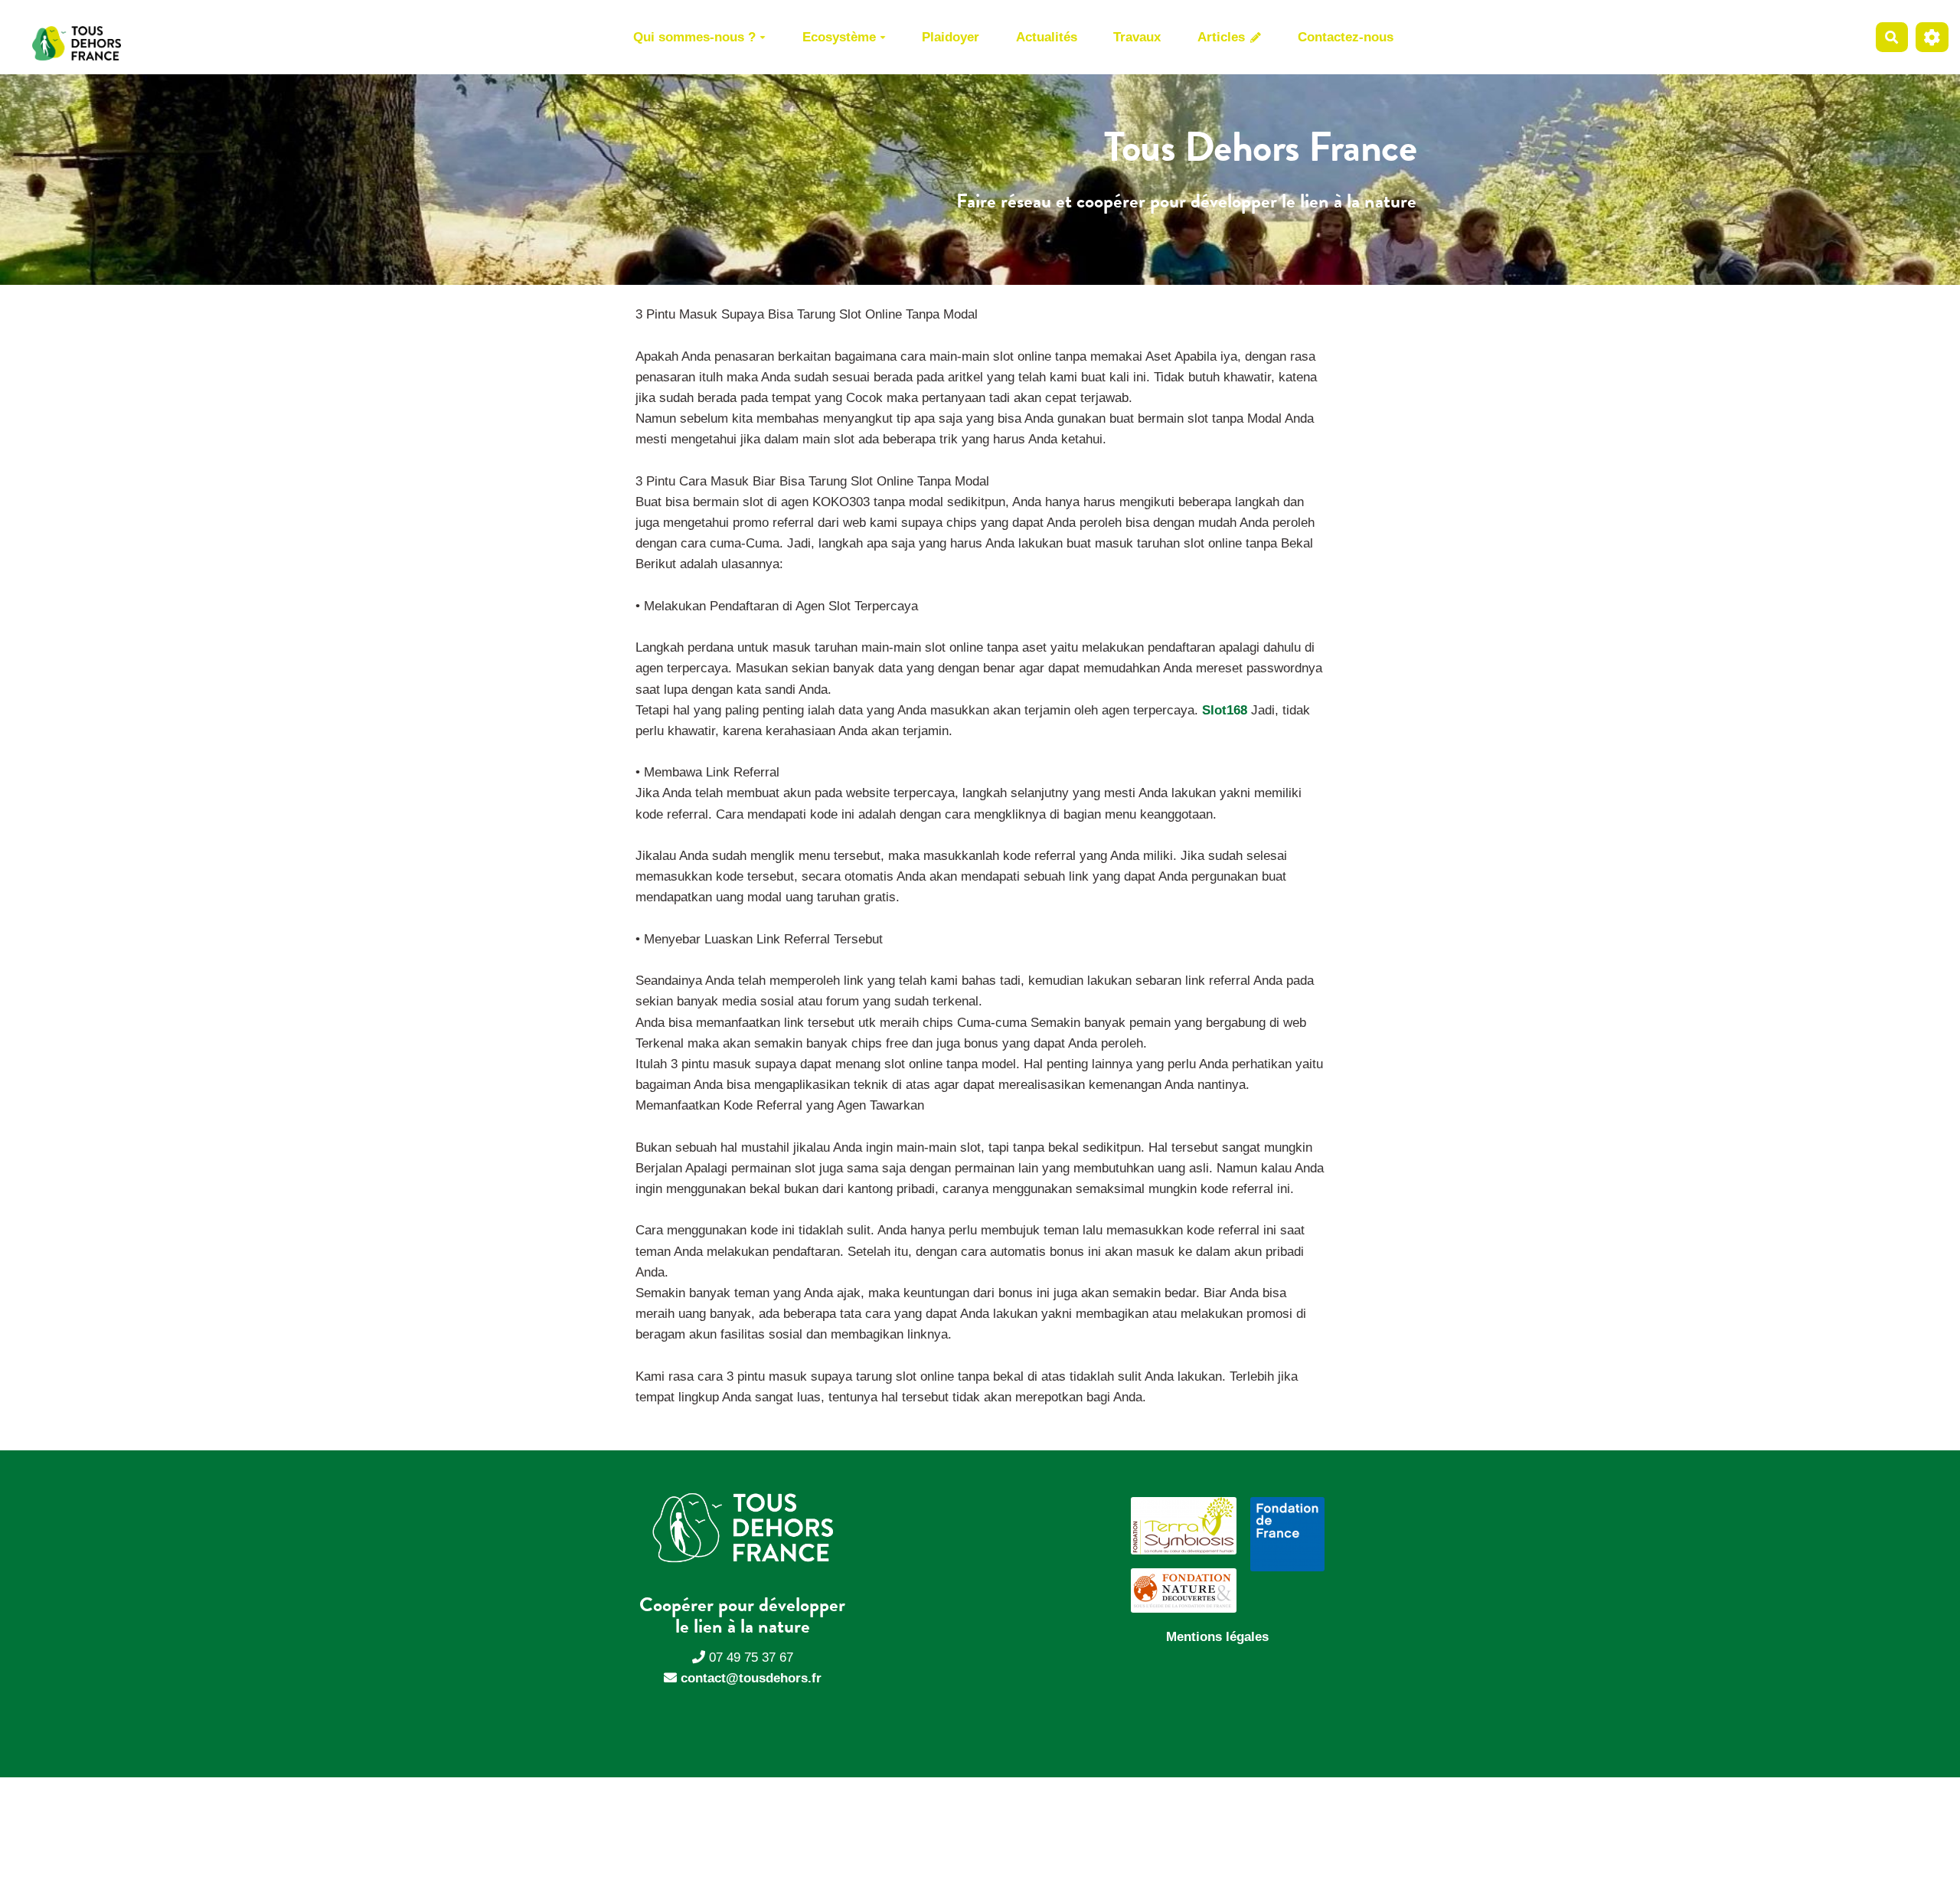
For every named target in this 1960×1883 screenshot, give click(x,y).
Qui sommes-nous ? (694, 37)
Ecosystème (839, 37)
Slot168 (1225, 710)
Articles (1223, 37)
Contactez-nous (1346, 37)
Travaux (1137, 37)
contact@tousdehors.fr (751, 1678)
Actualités (1047, 37)
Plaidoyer (951, 37)
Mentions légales (1217, 1637)
